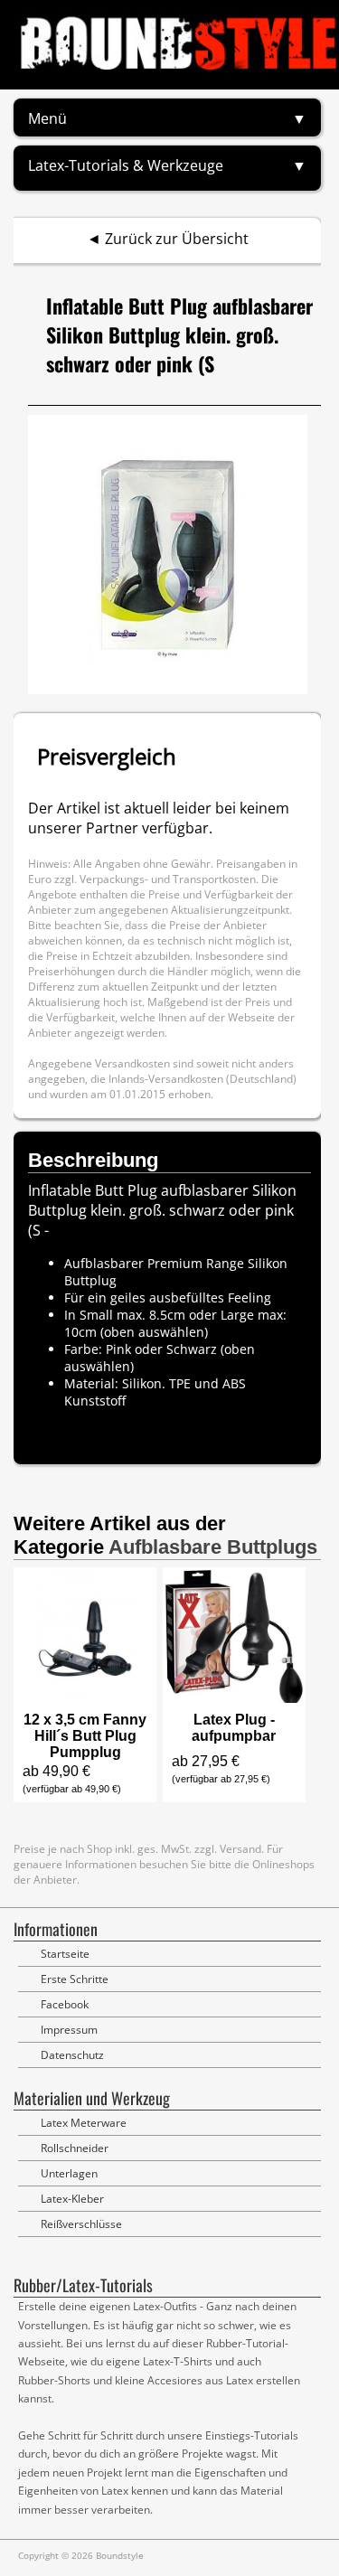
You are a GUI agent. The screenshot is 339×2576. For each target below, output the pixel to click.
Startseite (65, 1954)
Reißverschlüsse (81, 2224)
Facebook (65, 2004)
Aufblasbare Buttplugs (213, 1547)
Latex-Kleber (72, 2199)
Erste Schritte (75, 1979)
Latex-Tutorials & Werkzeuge (126, 165)
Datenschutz (72, 2055)
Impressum (69, 2030)
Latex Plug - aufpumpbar (234, 1728)
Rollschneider (75, 2148)
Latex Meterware (84, 2123)
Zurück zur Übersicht (177, 239)
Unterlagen (69, 2173)
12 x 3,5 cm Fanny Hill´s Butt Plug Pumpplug (85, 1736)
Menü (47, 118)
